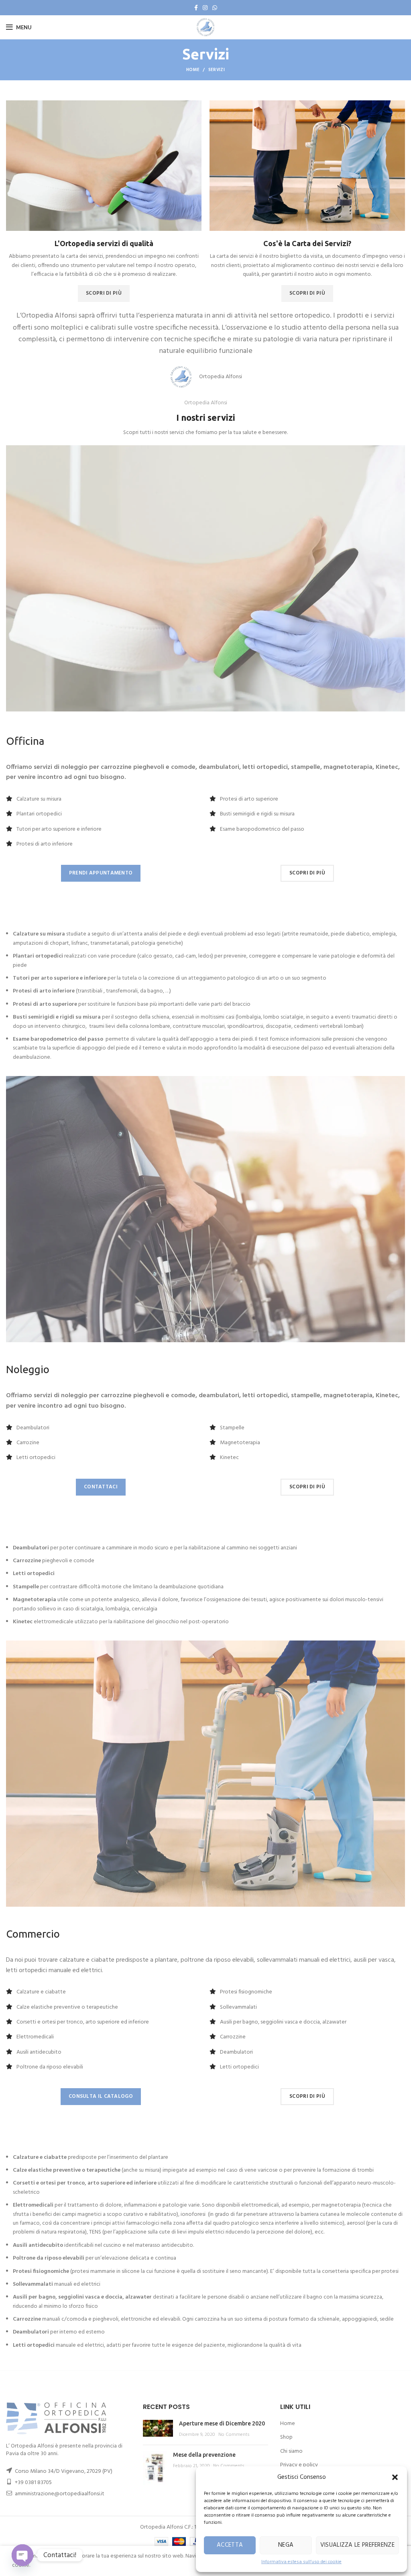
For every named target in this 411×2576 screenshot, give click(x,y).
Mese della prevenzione (204, 2455)
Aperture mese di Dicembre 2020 (222, 2423)
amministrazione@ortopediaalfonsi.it (60, 2494)
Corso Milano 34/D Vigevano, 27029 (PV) (64, 2471)
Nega (286, 2545)
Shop (286, 2437)
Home (193, 70)
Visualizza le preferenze (357, 2545)
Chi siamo (291, 2451)
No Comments (234, 2435)
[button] (395, 2477)
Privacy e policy (299, 2465)
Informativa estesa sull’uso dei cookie (301, 2562)
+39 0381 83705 (33, 2483)
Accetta (230, 2545)
